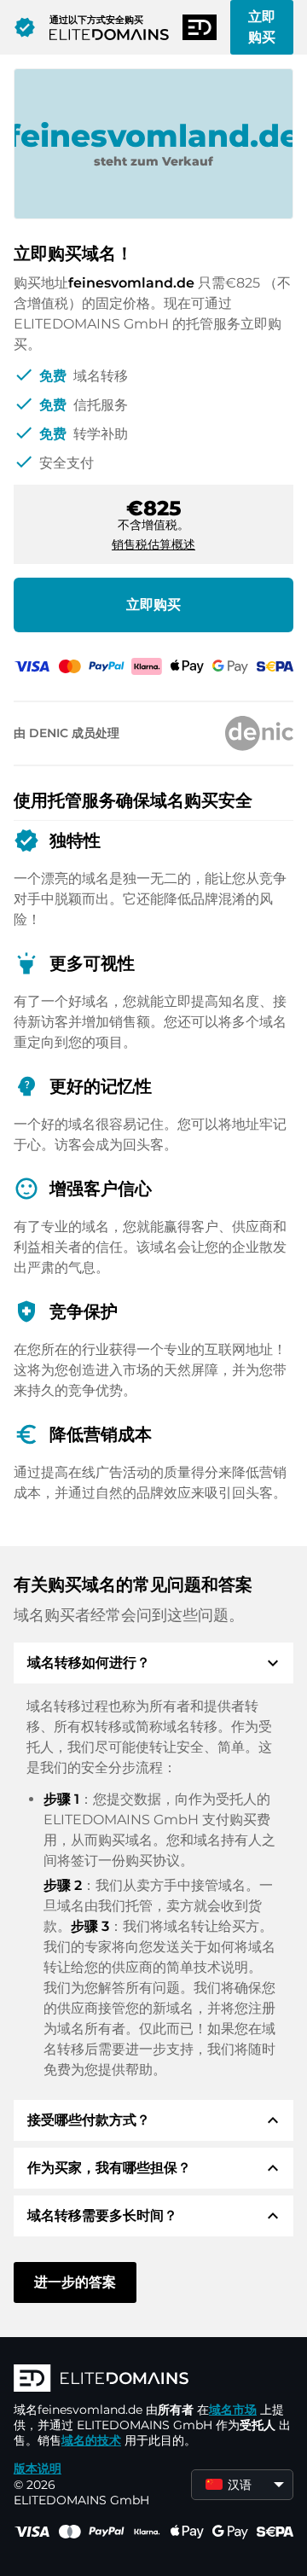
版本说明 (38, 2468)
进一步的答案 (75, 2282)
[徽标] (153, 2380)
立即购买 (262, 27)
